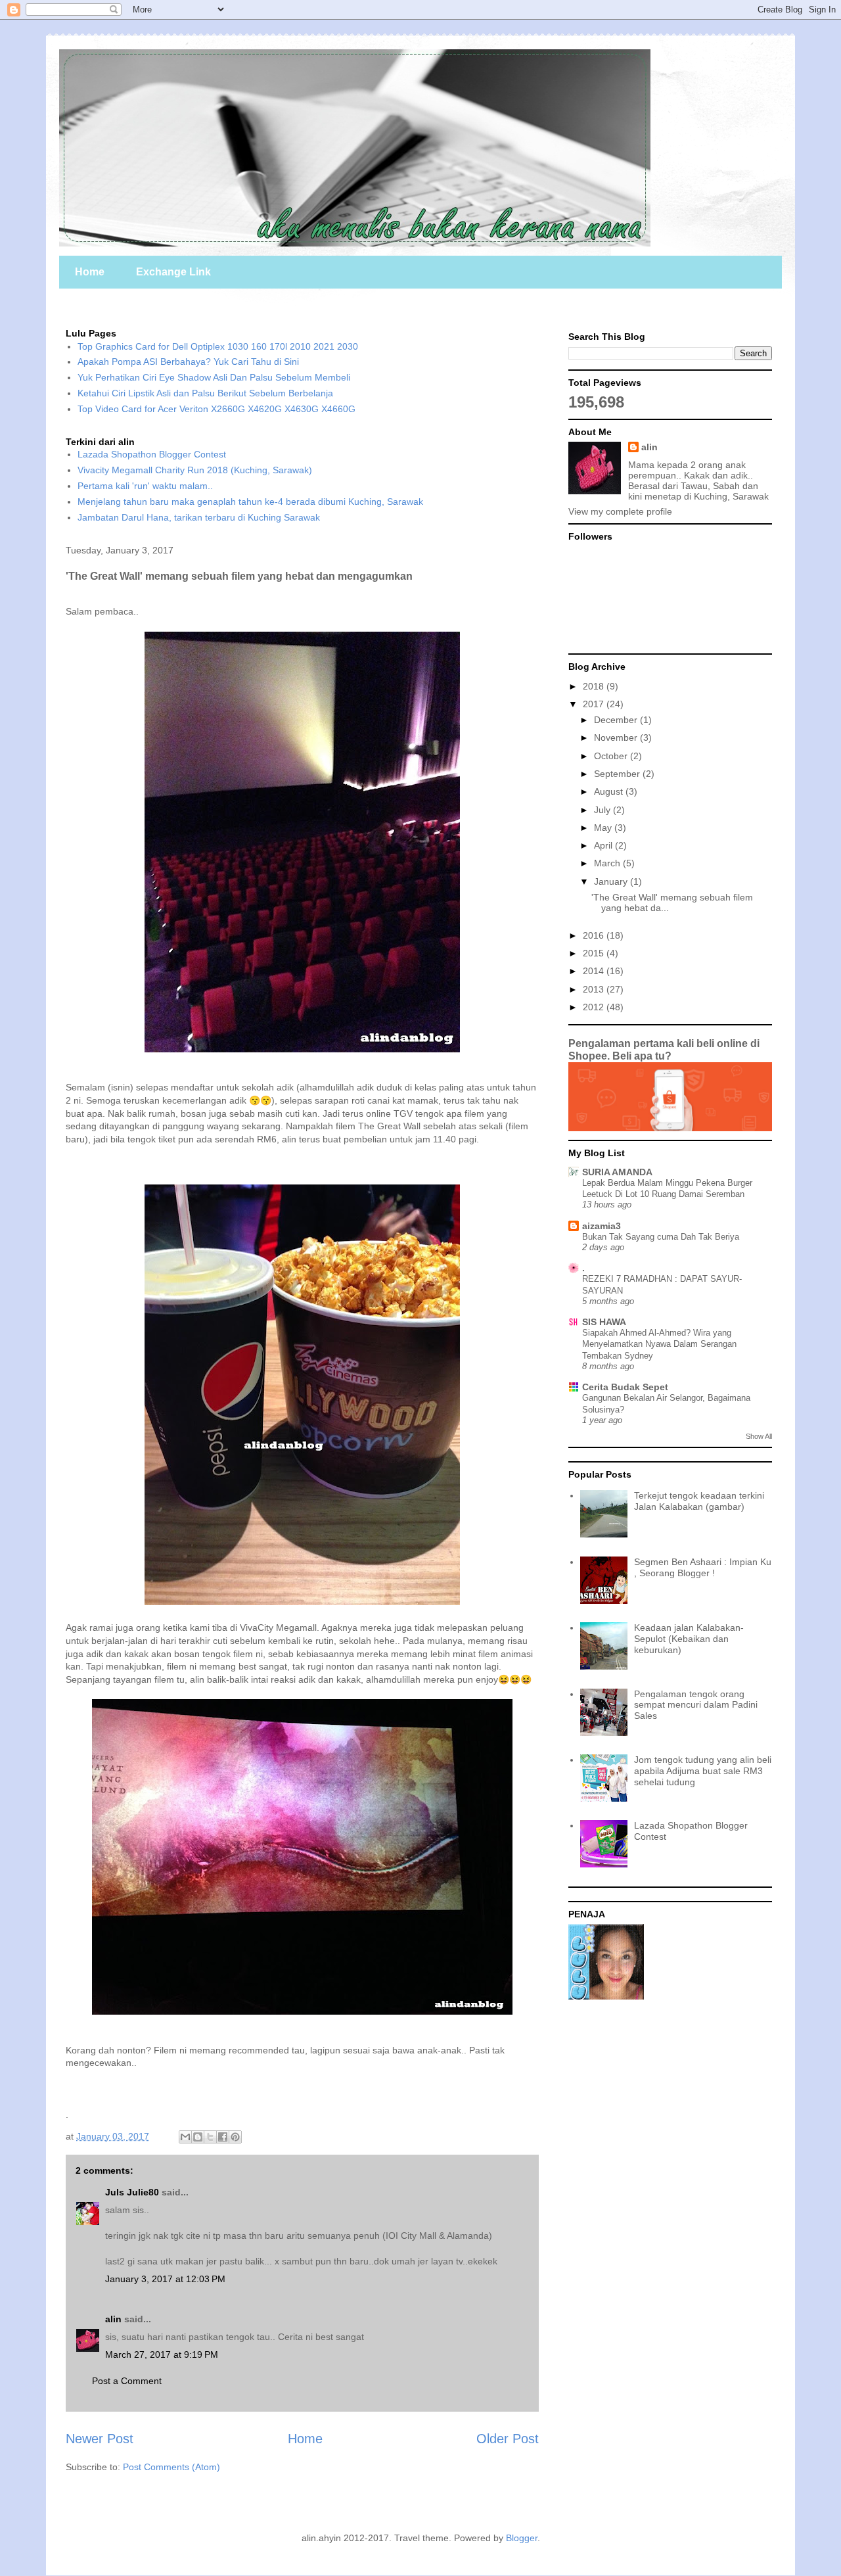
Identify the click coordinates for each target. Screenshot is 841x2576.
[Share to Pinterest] (235, 2137)
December (617, 720)
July (603, 810)
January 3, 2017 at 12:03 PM (165, 2279)
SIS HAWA (604, 1322)
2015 (595, 953)
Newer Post (100, 2439)
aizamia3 (602, 1226)
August (610, 791)
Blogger (522, 2538)
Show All (759, 1436)
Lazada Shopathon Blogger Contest (152, 454)
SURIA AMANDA (617, 1172)
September (618, 774)
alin (113, 2319)
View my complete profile (620, 511)
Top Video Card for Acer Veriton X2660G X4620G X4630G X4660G (216, 409)
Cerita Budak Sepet (625, 1387)
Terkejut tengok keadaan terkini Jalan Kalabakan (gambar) (699, 1501)
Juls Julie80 (132, 2192)
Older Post (508, 2439)
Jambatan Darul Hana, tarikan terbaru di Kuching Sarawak (199, 517)
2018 (595, 686)
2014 (595, 971)
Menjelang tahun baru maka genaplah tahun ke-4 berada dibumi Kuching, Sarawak (250, 502)
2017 (595, 704)
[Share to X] (210, 2137)
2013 (595, 989)
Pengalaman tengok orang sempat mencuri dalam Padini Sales (696, 1705)
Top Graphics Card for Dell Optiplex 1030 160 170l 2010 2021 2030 (218, 346)
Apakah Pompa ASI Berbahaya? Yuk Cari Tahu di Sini (188, 362)
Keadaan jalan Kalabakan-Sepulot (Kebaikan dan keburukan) (689, 1639)
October (612, 756)
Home (90, 272)
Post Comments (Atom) (171, 2467)
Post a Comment (127, 2381)
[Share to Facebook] (223, 2137)
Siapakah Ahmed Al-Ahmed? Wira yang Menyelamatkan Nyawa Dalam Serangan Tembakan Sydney (659, 1344)
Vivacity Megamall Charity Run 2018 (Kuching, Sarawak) (195, 470)
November (617, 738)
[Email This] (185, 2137)
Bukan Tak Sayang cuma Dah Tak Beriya (661, 1237)
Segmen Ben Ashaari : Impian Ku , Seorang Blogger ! (703, 1567)
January (612, 881)
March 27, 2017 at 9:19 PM (162, 2354)
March (608, 863)
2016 (595, 935)
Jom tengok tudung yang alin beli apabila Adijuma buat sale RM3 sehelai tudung (703, 1771)
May (604, 828)
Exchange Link (173, 272)
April (604, 845)
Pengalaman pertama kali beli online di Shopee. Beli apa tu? (664, 1049)
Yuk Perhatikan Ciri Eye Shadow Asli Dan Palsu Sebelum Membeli (214, 377)
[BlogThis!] (198, 2137)
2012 (595, 1007)
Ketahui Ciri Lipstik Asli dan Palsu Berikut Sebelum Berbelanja (205, 393)
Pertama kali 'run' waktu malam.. (145, 486)
